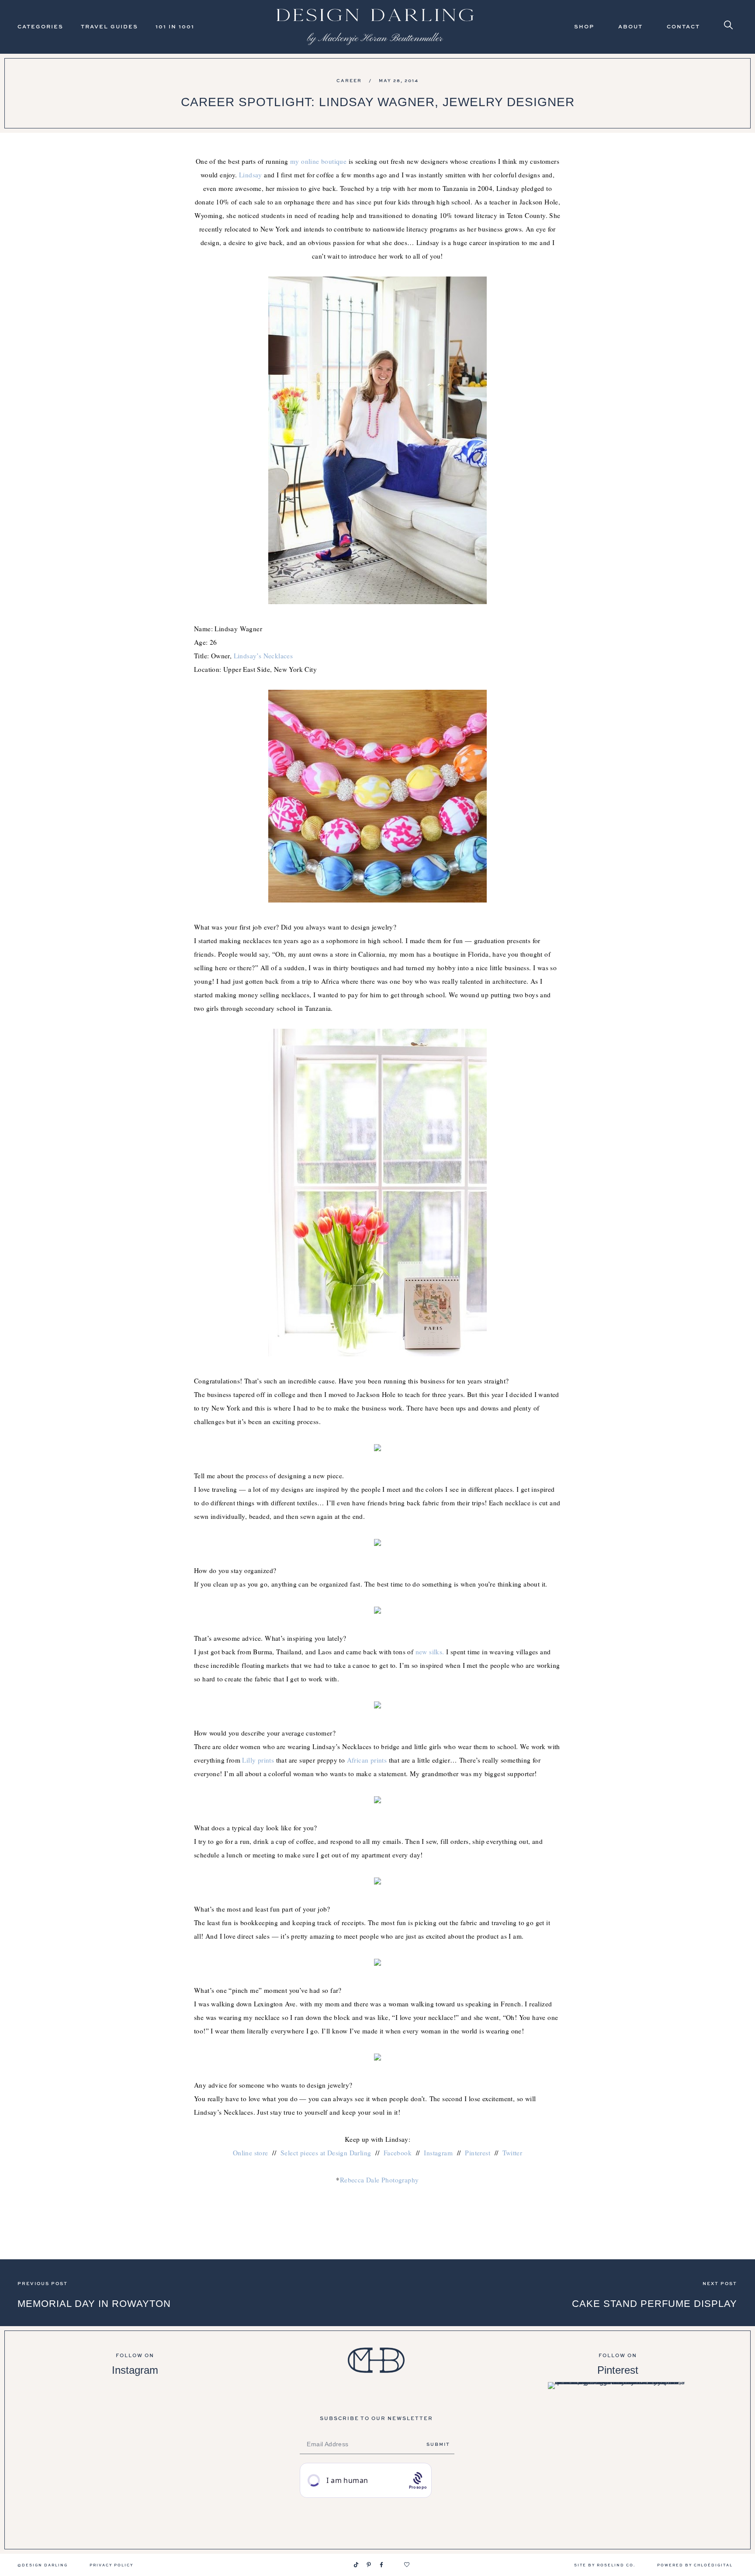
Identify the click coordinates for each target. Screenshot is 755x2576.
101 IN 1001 (175, 26)
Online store (251, 2153)
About (630, 26)
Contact (683, 26)
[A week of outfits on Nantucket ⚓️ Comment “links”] (135, 2401)
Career (349, 80)
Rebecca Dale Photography (379, 2180)
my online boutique (318, 161)
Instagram (438, 2153)
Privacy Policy (111, 2565)
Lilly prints (258, 1760)
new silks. (430, 1652)
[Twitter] (394, 2565)
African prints (367, 1760)
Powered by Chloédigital (695, 2565)
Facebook (398, 2153)
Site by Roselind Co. (605, 2565)
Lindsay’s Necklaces (263, 656)
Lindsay (251, 175)
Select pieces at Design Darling (326, 2153)
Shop (584, 26)
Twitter (512, 2153)
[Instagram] (343, 2565)
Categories (40, 26)
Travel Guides (109, 26)
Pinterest (478, 2153)
